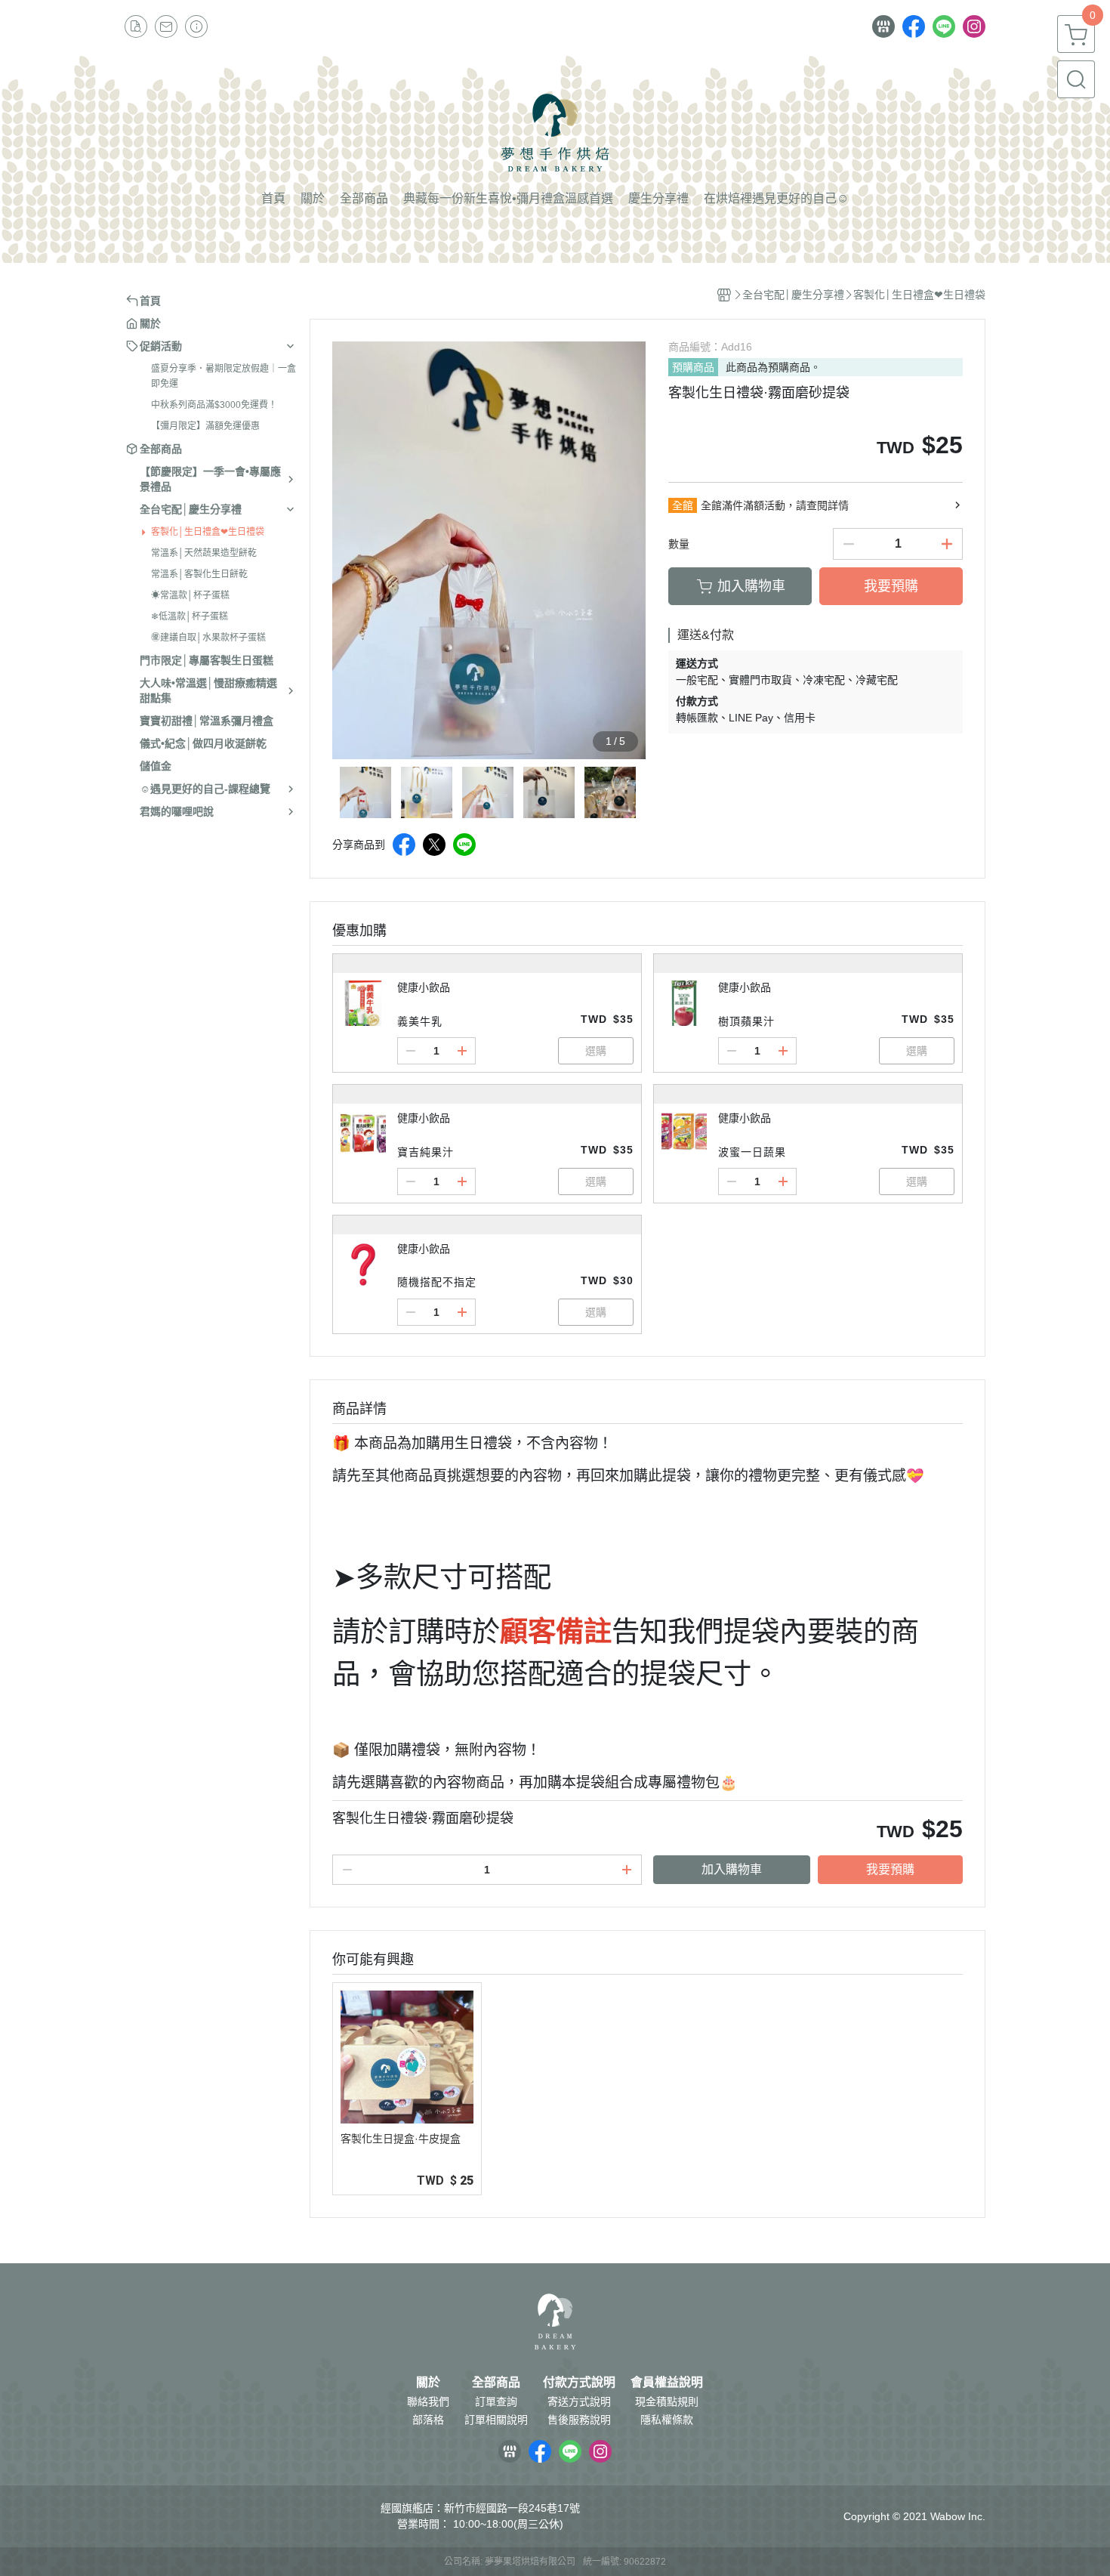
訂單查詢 (496, 2401)
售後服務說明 (579, 2420)
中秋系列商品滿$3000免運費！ (214, 405)
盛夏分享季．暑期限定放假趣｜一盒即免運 (224, 376)
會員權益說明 (667, 2383)
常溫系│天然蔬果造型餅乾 (204, 553)
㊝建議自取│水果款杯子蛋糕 (208, 638)
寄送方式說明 (579, 2401)
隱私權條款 (667, 2420)
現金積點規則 (667, 2401)
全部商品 (496, 2383)
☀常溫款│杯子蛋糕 (190, 595)
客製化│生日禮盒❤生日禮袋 (208, 532)
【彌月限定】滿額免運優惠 (205, 426)
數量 (679, 544)
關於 (428, 2383)
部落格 (428, 2420)
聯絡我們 (428, 2401)
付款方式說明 (579, 2383)
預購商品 (693, 367)
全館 (683, 505)
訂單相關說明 (496, 2420)
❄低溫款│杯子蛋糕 (190, 616)
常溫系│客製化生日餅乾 (199, 574)
